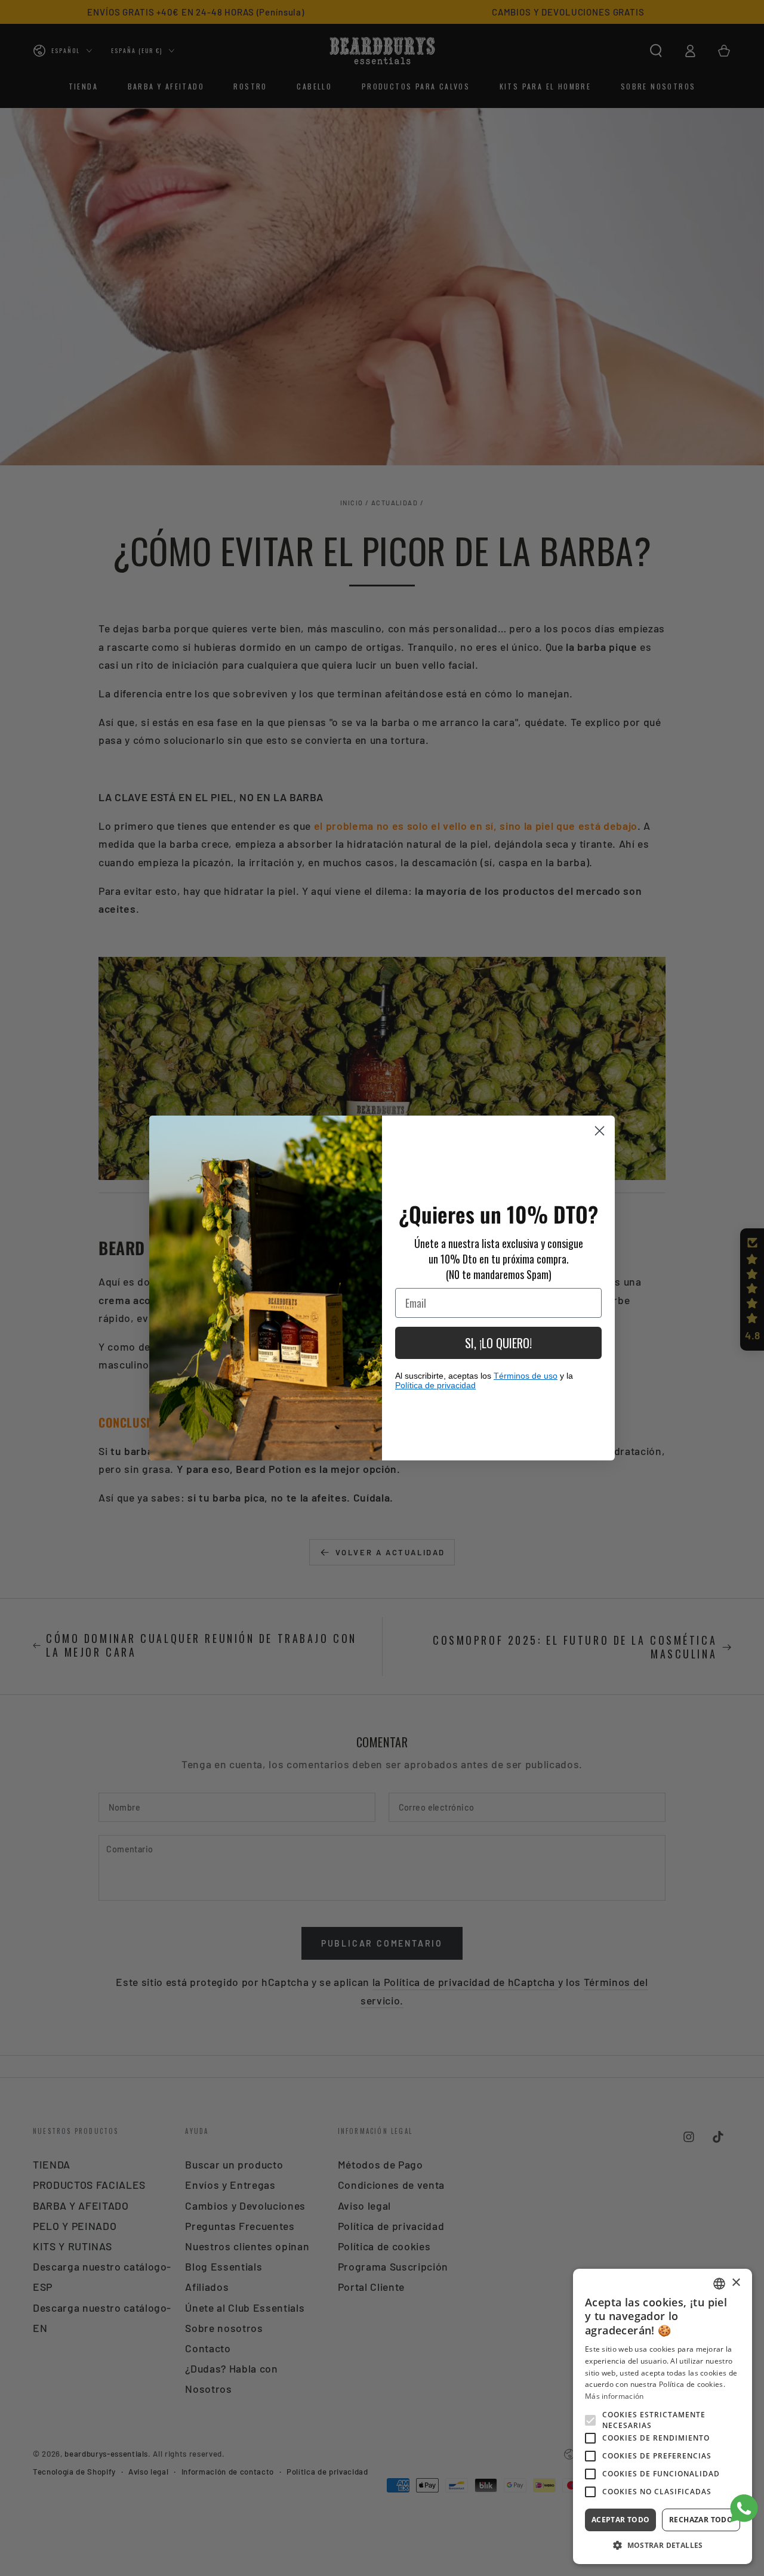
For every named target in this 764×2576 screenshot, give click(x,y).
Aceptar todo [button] (621, 2520)
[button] (663, 2546)
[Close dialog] (600, 1131)
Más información (614, 2396)
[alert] (663, 2416)
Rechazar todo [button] (701, 2520)
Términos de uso (526, 1376)
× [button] (736, 2283)
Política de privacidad (435, 1385)
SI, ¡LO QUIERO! (498, 1343)
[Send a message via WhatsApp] (744, 2508)
